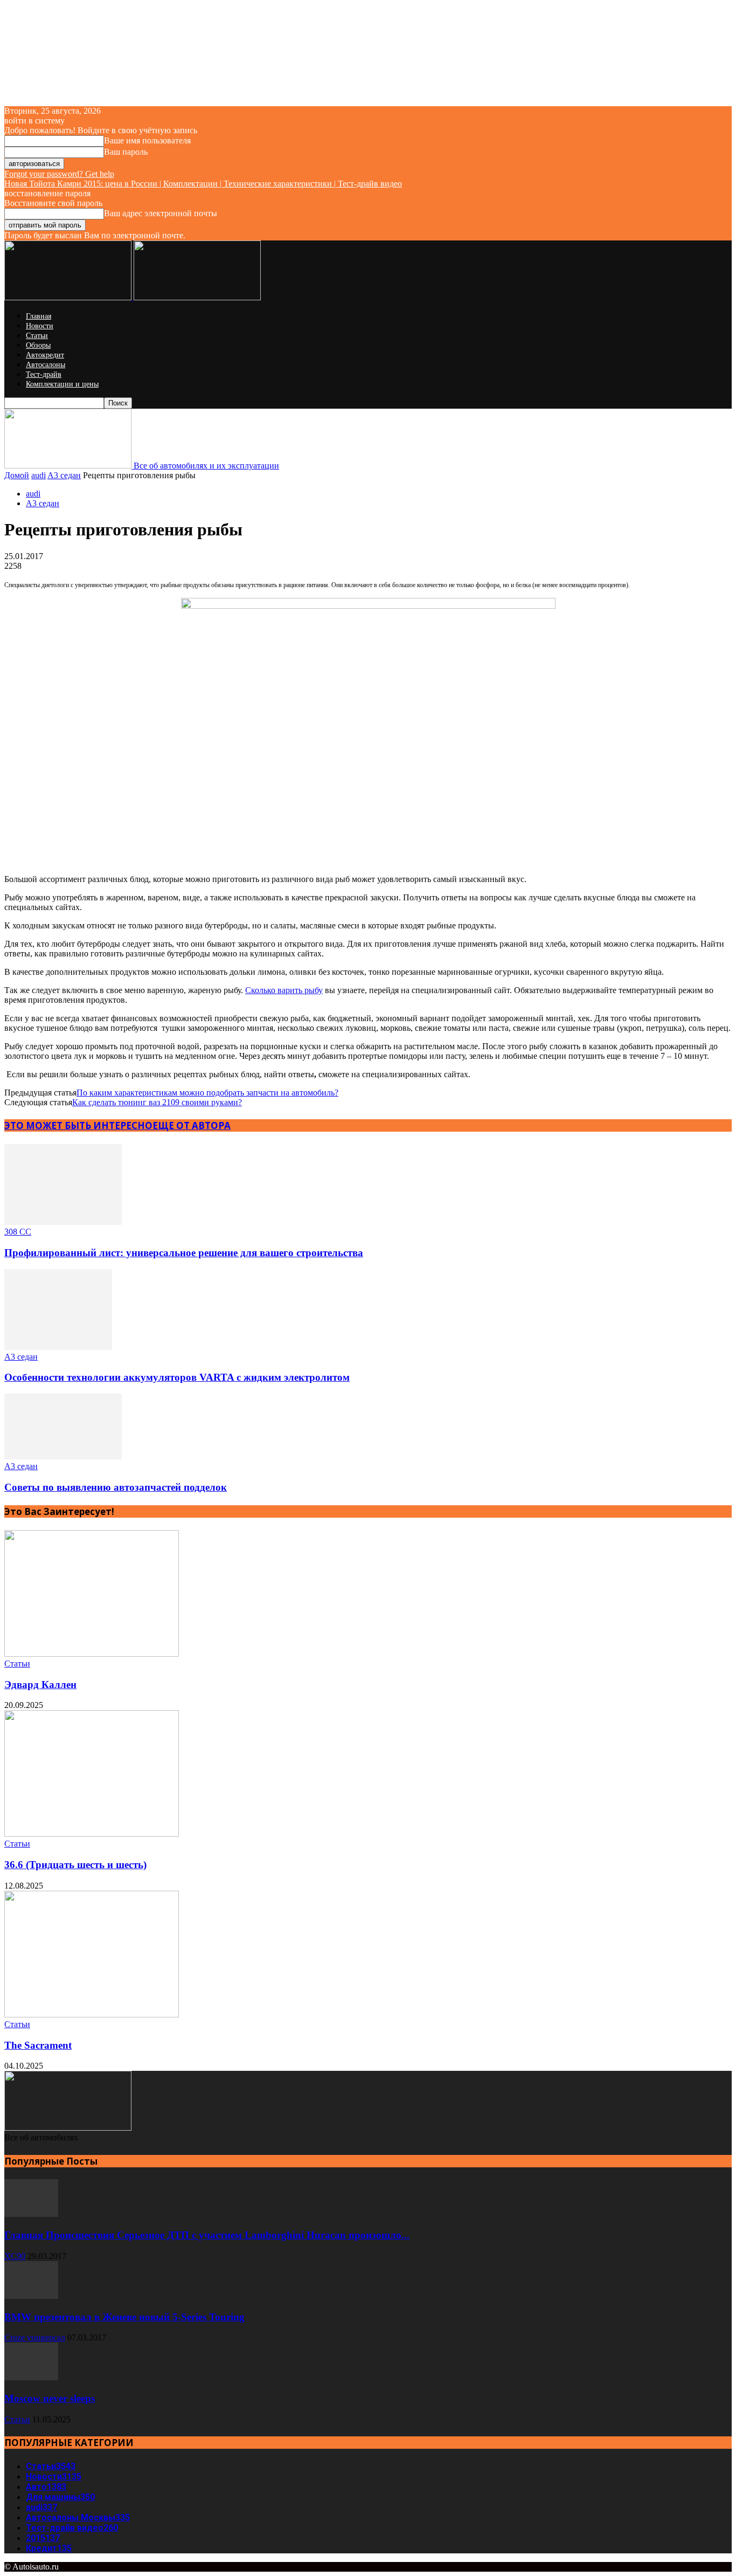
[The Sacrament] (92, 2014)
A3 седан (64, 475)
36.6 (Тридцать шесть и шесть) (75, 1865)
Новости (40, 326)
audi (39, 475)
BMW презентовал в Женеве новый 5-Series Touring (124, 2317)
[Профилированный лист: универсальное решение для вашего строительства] (63, 1222)
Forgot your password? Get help (59, 174)
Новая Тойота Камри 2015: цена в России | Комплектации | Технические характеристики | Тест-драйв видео (203, 184)
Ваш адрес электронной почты (161, 213)
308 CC (18, 1232)
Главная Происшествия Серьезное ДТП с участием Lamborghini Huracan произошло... (207, 2235)
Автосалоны (46, 365)
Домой (17, 475)
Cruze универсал (35, 2337)
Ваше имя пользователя (147, 140)
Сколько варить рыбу (284, 990)
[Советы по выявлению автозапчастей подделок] (63, 1456)
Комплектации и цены (62, 384)
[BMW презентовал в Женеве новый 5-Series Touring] (31, 2296)
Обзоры (38, 345)
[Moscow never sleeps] (31, 2377)
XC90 (15, 2256)
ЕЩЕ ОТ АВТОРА (192, 1125)
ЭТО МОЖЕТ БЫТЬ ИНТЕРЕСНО (78, 1125)
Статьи (37, 336)
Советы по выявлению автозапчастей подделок (116, 1487)
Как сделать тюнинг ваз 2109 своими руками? (157, 1102)
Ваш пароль (126, 152)
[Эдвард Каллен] (92, 1654)
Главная (39, 316)
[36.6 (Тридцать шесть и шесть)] (92, 1834)
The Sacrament (38, 2045)
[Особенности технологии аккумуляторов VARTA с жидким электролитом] (58, 1347)
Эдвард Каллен (40, 1685)
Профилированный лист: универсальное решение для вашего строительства (184, 1253)
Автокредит (45, 355)
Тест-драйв (44, 374)
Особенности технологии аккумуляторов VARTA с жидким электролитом (177, 1377)
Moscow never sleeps (50, 2398)
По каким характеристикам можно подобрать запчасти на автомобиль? (207, 1093)
